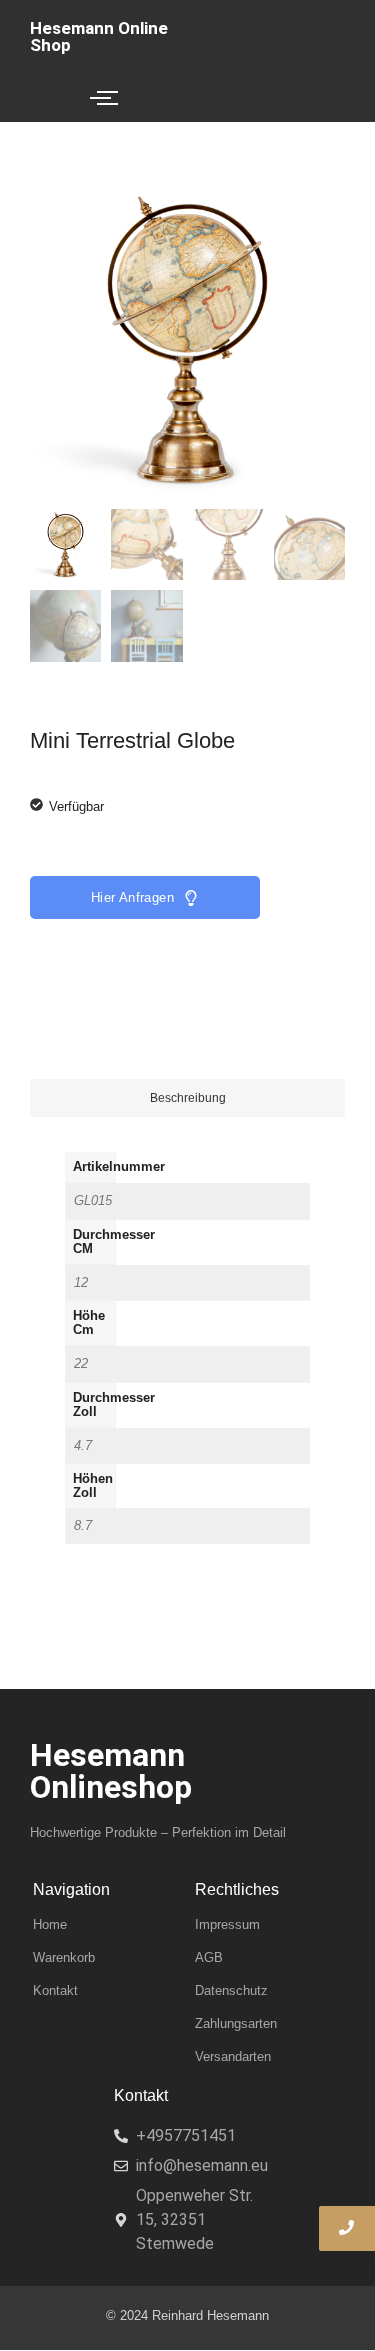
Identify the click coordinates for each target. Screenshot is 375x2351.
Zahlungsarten (236, 2023)
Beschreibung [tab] (188, 1098)
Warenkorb (64, 1957)
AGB (209, 1957)
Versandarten (233, 2056)
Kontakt (55, 1990)
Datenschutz (231, 1990)
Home (50, 1924)
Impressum (227, 1924)
